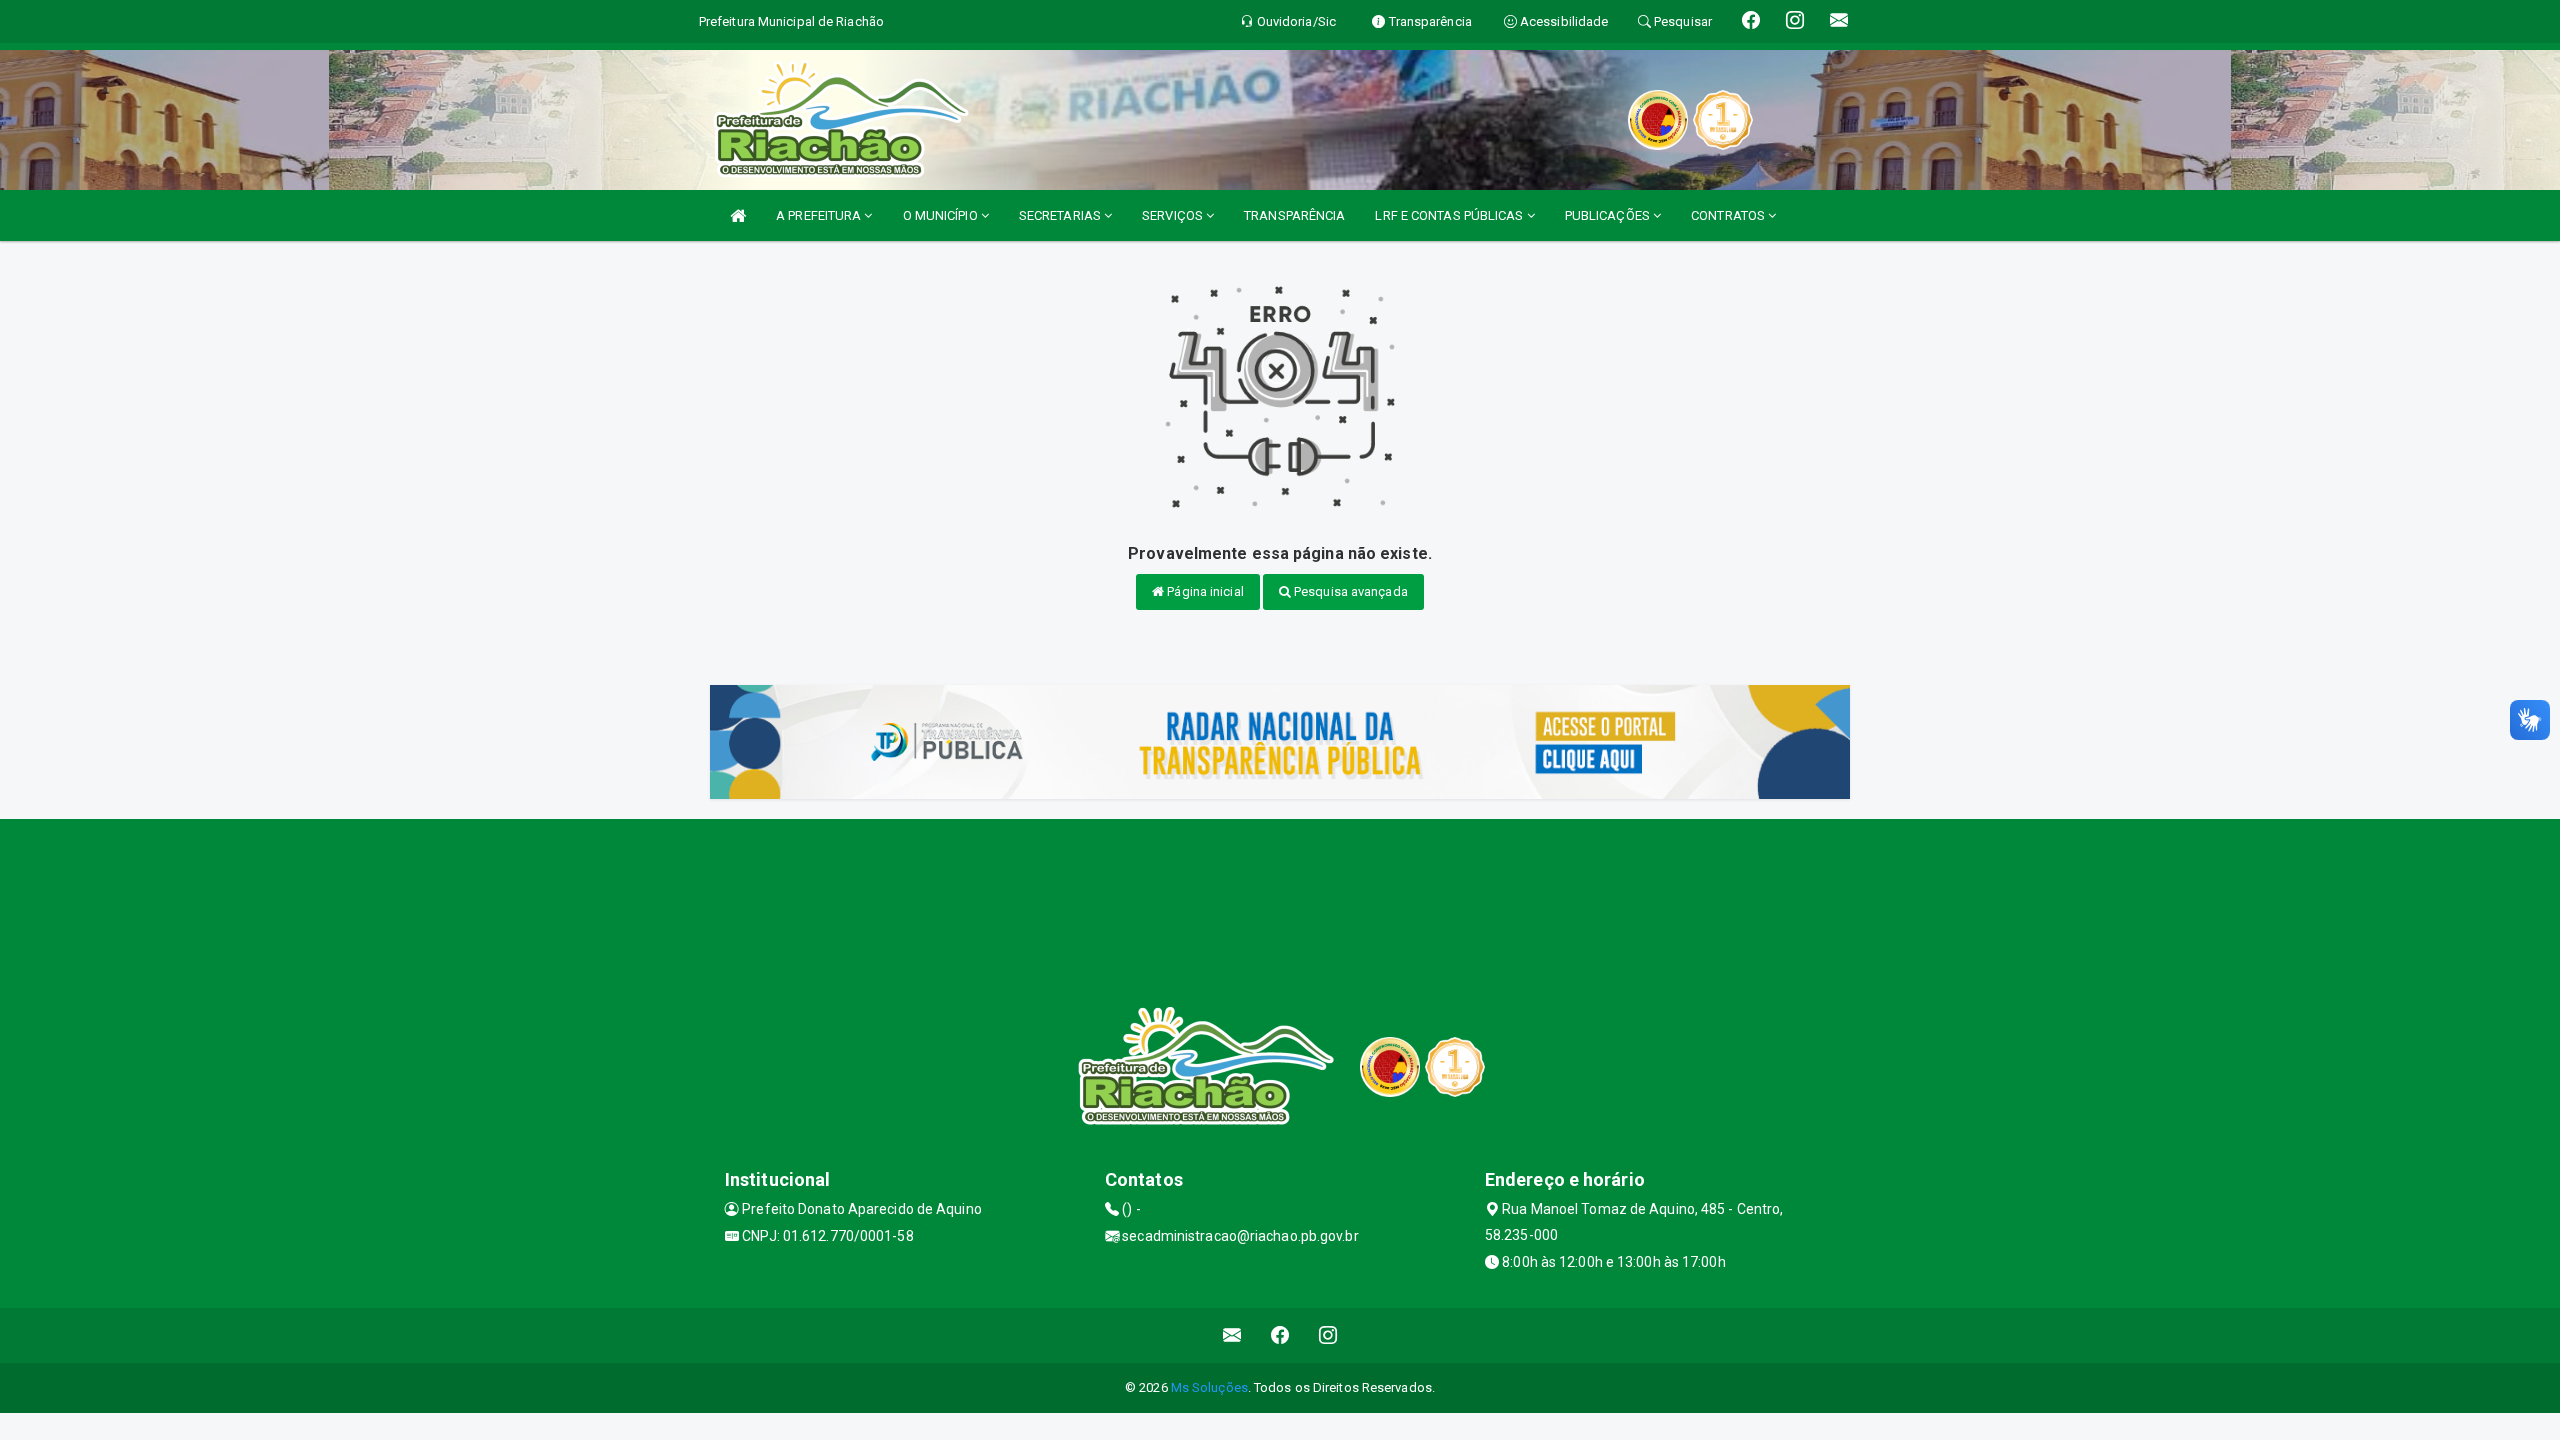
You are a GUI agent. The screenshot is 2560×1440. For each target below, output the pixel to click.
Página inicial (1204, 591)
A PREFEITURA (820, 215)
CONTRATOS (1729, 215)
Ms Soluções (1209, 1387)
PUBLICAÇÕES (1609, 215)
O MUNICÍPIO (942, 215)
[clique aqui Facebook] (1280, 1335)
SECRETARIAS (1061, 215)
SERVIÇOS (1174, 215)
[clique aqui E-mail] (1232, 1335)
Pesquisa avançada (1349, 591)
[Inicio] (738, 215)
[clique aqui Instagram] (1328, 1335)
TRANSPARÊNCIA (1294, 215)
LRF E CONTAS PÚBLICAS (1450, 215)
